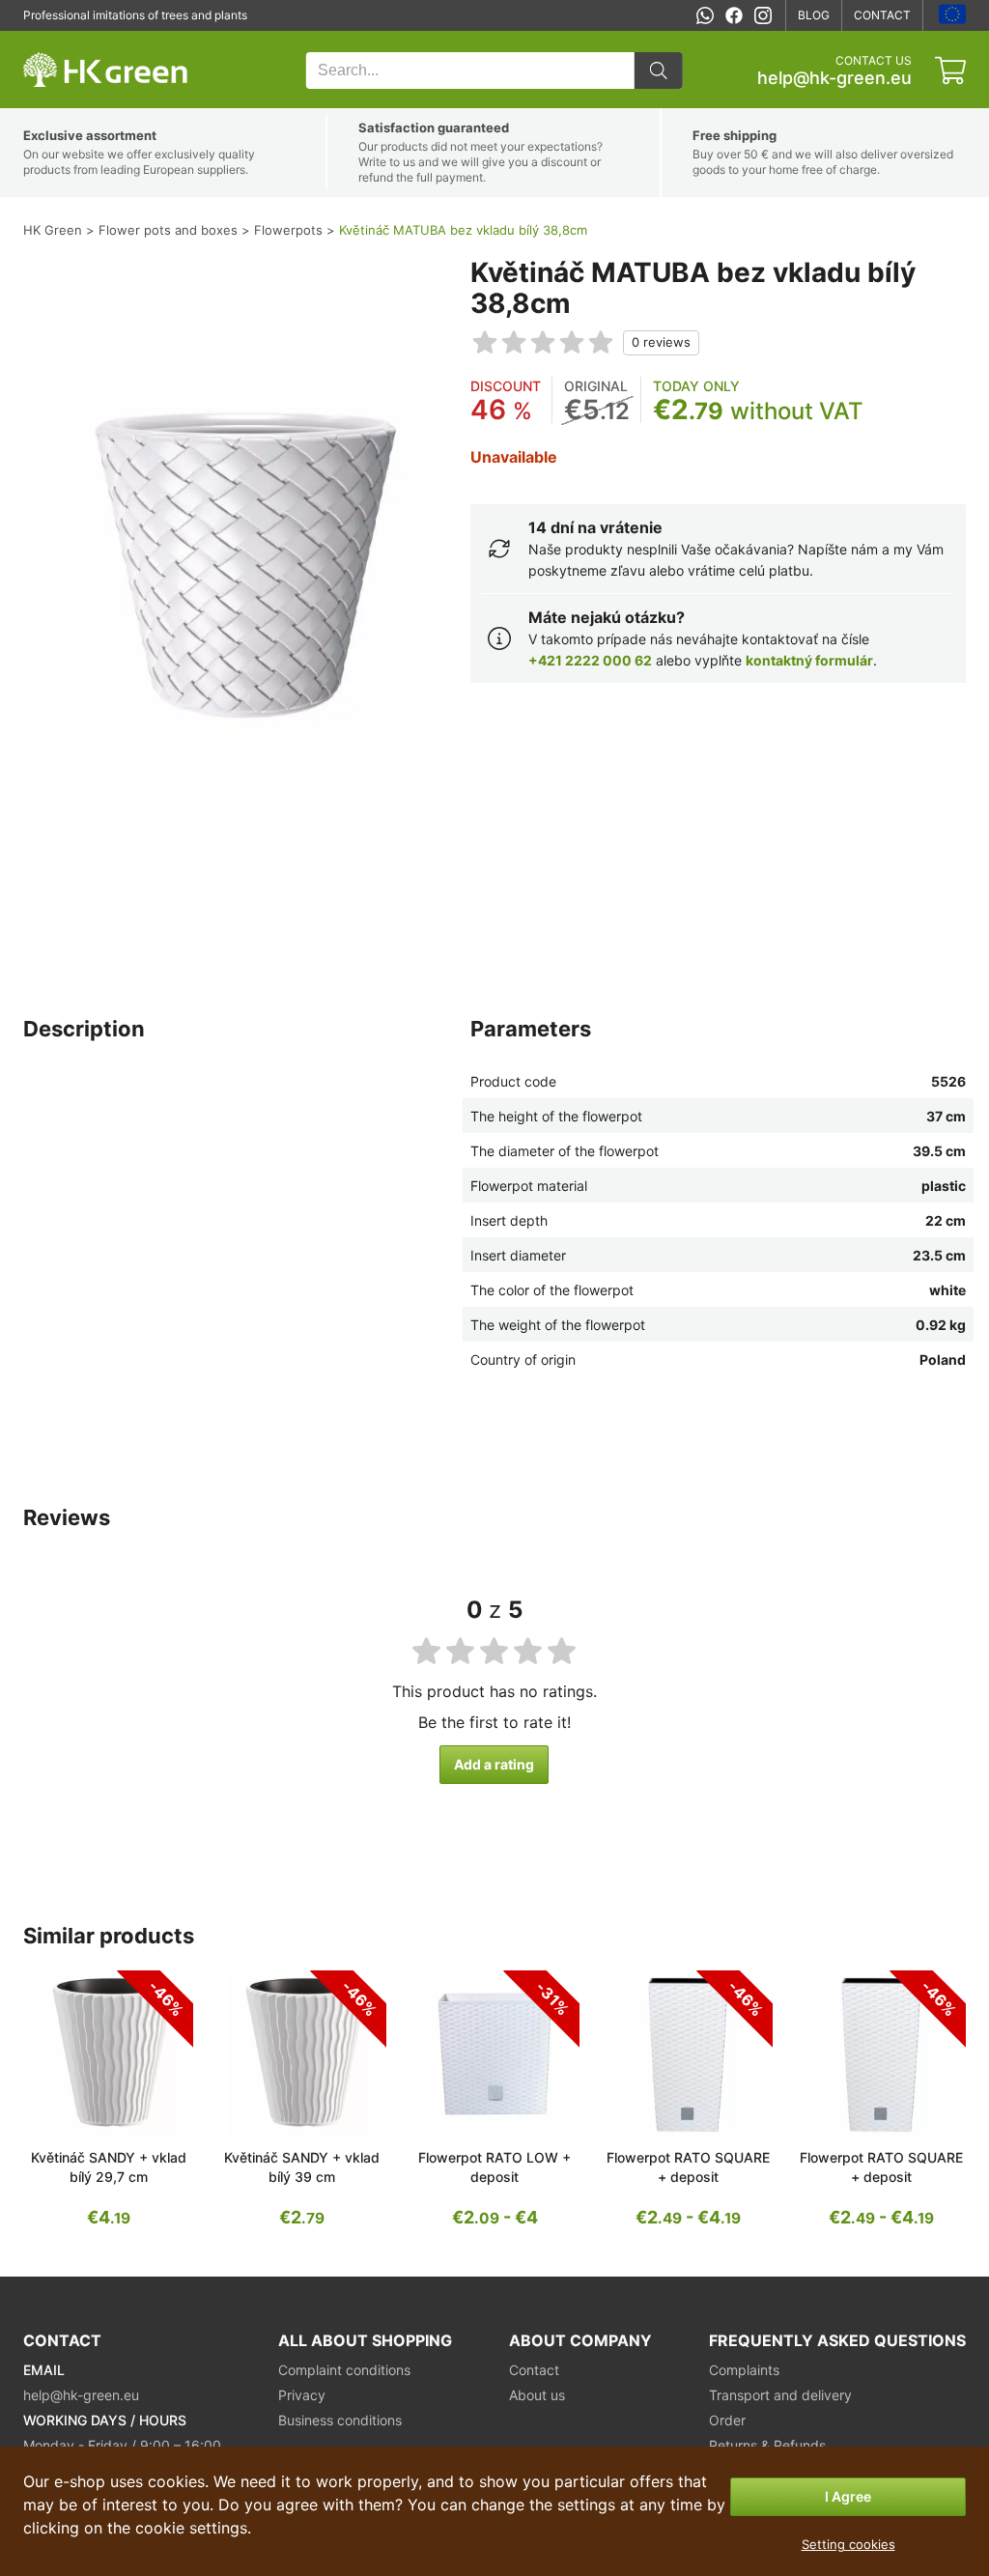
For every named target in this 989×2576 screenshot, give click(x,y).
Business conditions (340, 2420)
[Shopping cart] (950, 71)
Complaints (744, 2370)
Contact (882, 15)
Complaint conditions (344, 2370)
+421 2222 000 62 (590, 660)
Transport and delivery (780, 2395)
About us (537, 2395)
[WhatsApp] (705, 15)
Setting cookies (848, 2544)
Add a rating (494, 1764)
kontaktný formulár (809, 660)
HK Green (49, 41)
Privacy (302, 2395)
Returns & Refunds (767, 2445)
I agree (848, 2496)
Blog (814, 15)
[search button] (659, 71)
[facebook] (734, 15)
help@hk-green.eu (834, 78)
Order (727, 2420)
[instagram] (763, 15)
